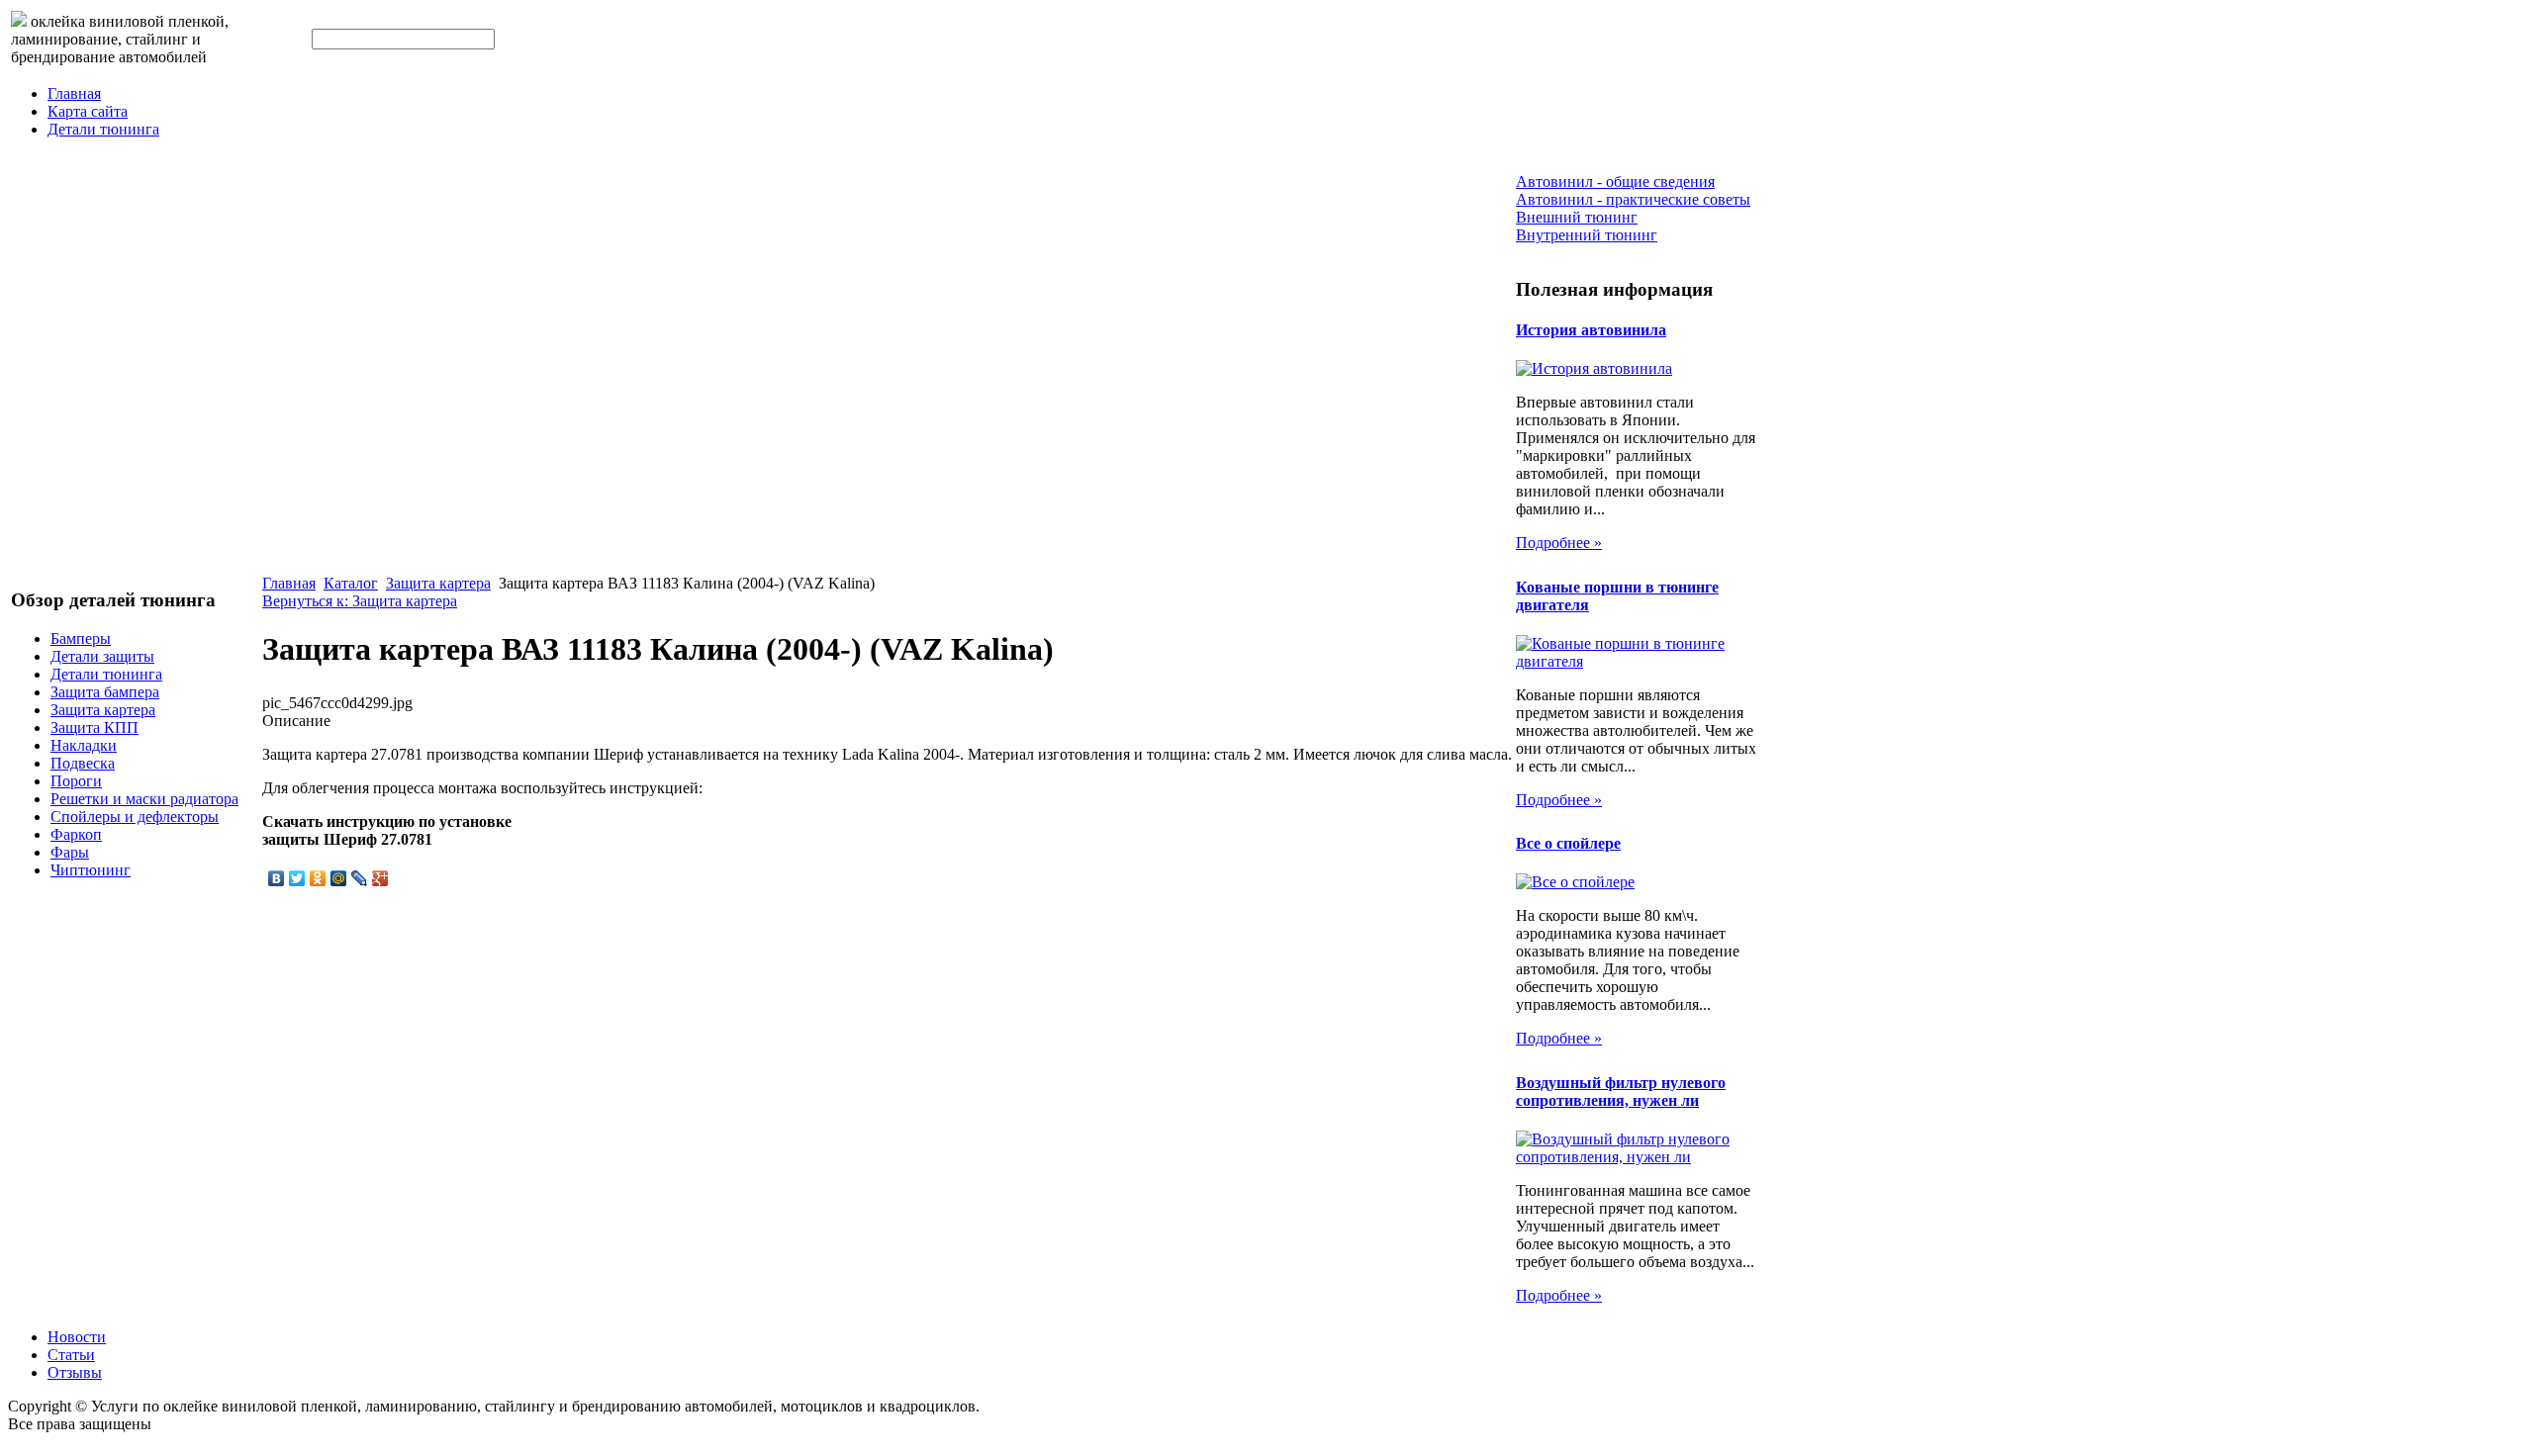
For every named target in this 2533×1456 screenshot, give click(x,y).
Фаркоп (76, 834)
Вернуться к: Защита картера (360, 601)
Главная (74, 93)
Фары (70, 852)
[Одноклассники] (318, 878)
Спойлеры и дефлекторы (135, 817)
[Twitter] (297, 878)
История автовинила (1591, 330)
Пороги (76, 781)
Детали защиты (102, 656)
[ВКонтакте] (277, 878)
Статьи (71, 1355)
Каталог (351, 583)
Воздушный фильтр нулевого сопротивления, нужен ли (1621, 1092)
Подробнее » (1559, 543)
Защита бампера (105, 692)
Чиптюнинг (91, 870)
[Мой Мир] (339, 878)
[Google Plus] (380, 878)
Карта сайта (88, 111)
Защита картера (103, 710)
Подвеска (83, 763)
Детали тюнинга (103, 129)
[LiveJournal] (360, 878)
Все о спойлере (1568, 843)
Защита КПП (94, 728)
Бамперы (81, 638)
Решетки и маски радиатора (144, 799)
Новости (77, 1337)
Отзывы (75, 1372)
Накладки (84, 745)
